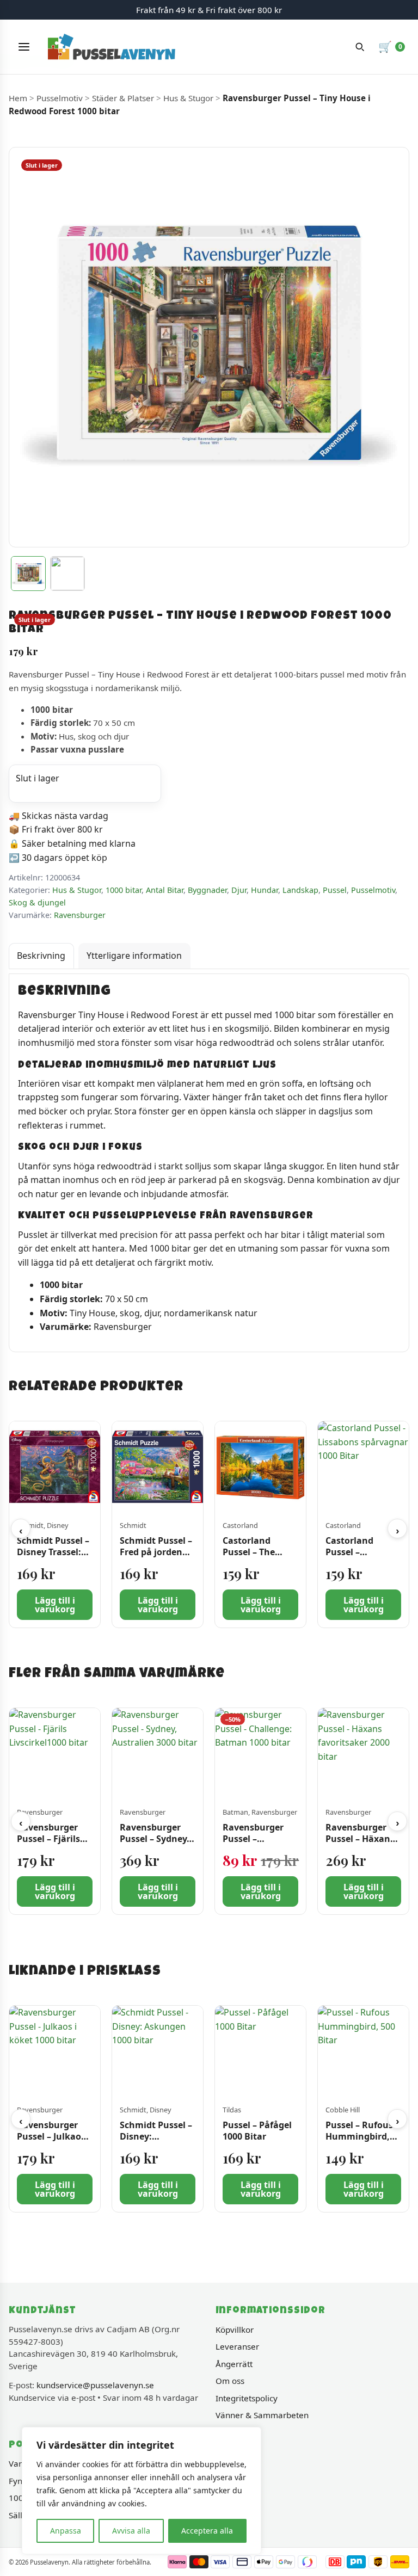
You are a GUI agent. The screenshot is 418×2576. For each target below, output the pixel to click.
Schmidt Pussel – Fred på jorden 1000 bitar (156, 1552)
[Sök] (360, 47)
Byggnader (207, 890)
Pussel (335, 890)
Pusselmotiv (60, 98)
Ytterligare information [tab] (134, 956)
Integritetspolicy (247, 2398)
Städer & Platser (123, 98)
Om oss (230, 2381)
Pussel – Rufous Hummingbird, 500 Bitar (359, 2137)
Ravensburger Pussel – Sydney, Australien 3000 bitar (155, 1844)
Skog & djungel (37, 902)
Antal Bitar (165, 890)
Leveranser (237, 2346)
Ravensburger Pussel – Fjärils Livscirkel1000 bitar (48, 1844)
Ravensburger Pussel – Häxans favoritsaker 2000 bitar (363, 1844)
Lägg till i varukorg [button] (55, 1605)
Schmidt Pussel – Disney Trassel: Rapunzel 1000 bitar (53, 1557)
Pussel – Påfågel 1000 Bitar (257, 2131)
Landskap (300, 890)
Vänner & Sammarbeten (262, 2415)
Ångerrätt (234, 2364)
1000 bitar (124, 890)
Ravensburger (80, 915)
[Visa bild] (28, 574)
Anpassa (66, 2531)
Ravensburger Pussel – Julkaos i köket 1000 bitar (54, 2137)
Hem (18, 98)
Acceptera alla (207, 2531)
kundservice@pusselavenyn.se (95, 2385)
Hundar (265, 890)
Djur (239, 890)
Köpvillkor (235, 2330)
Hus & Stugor (188, 98)
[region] (142, 2491)
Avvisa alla (131, 2531)
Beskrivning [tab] (41, 956)
